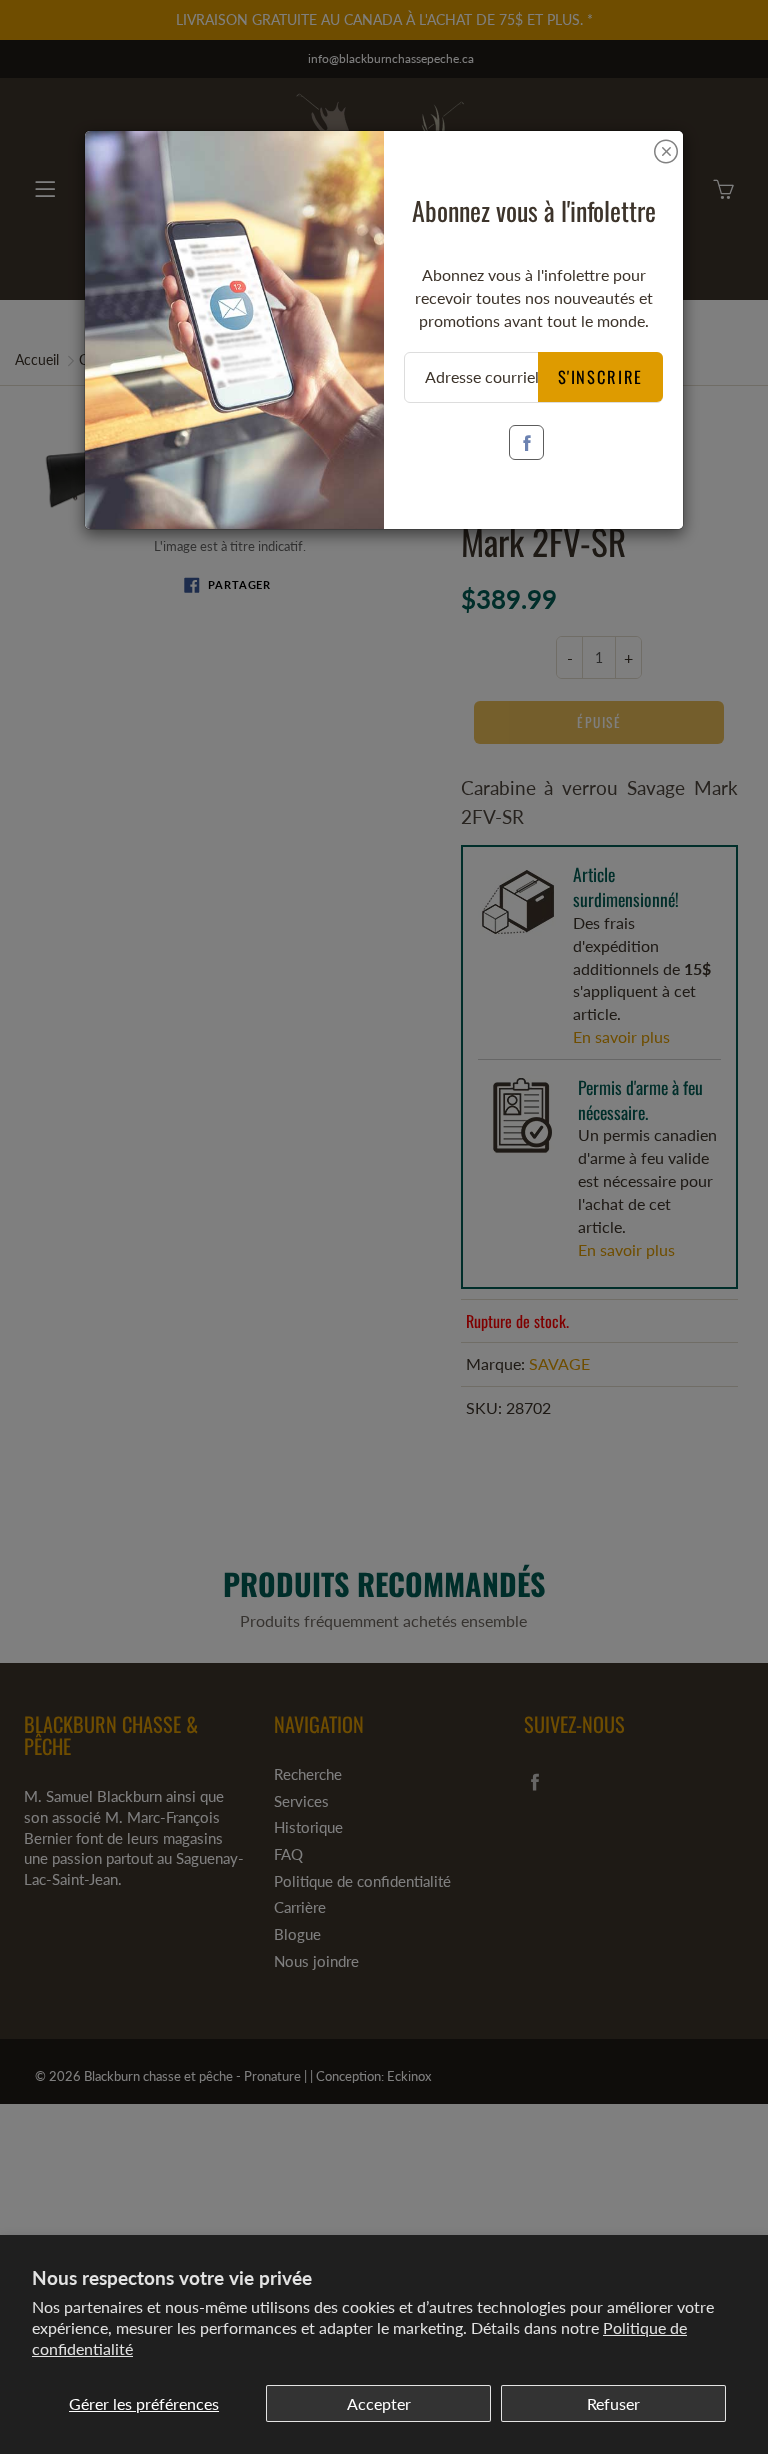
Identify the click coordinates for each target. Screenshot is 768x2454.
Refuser (613, 2403)
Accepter (379, 2403)
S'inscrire (601, 376)
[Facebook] (526, 442)
